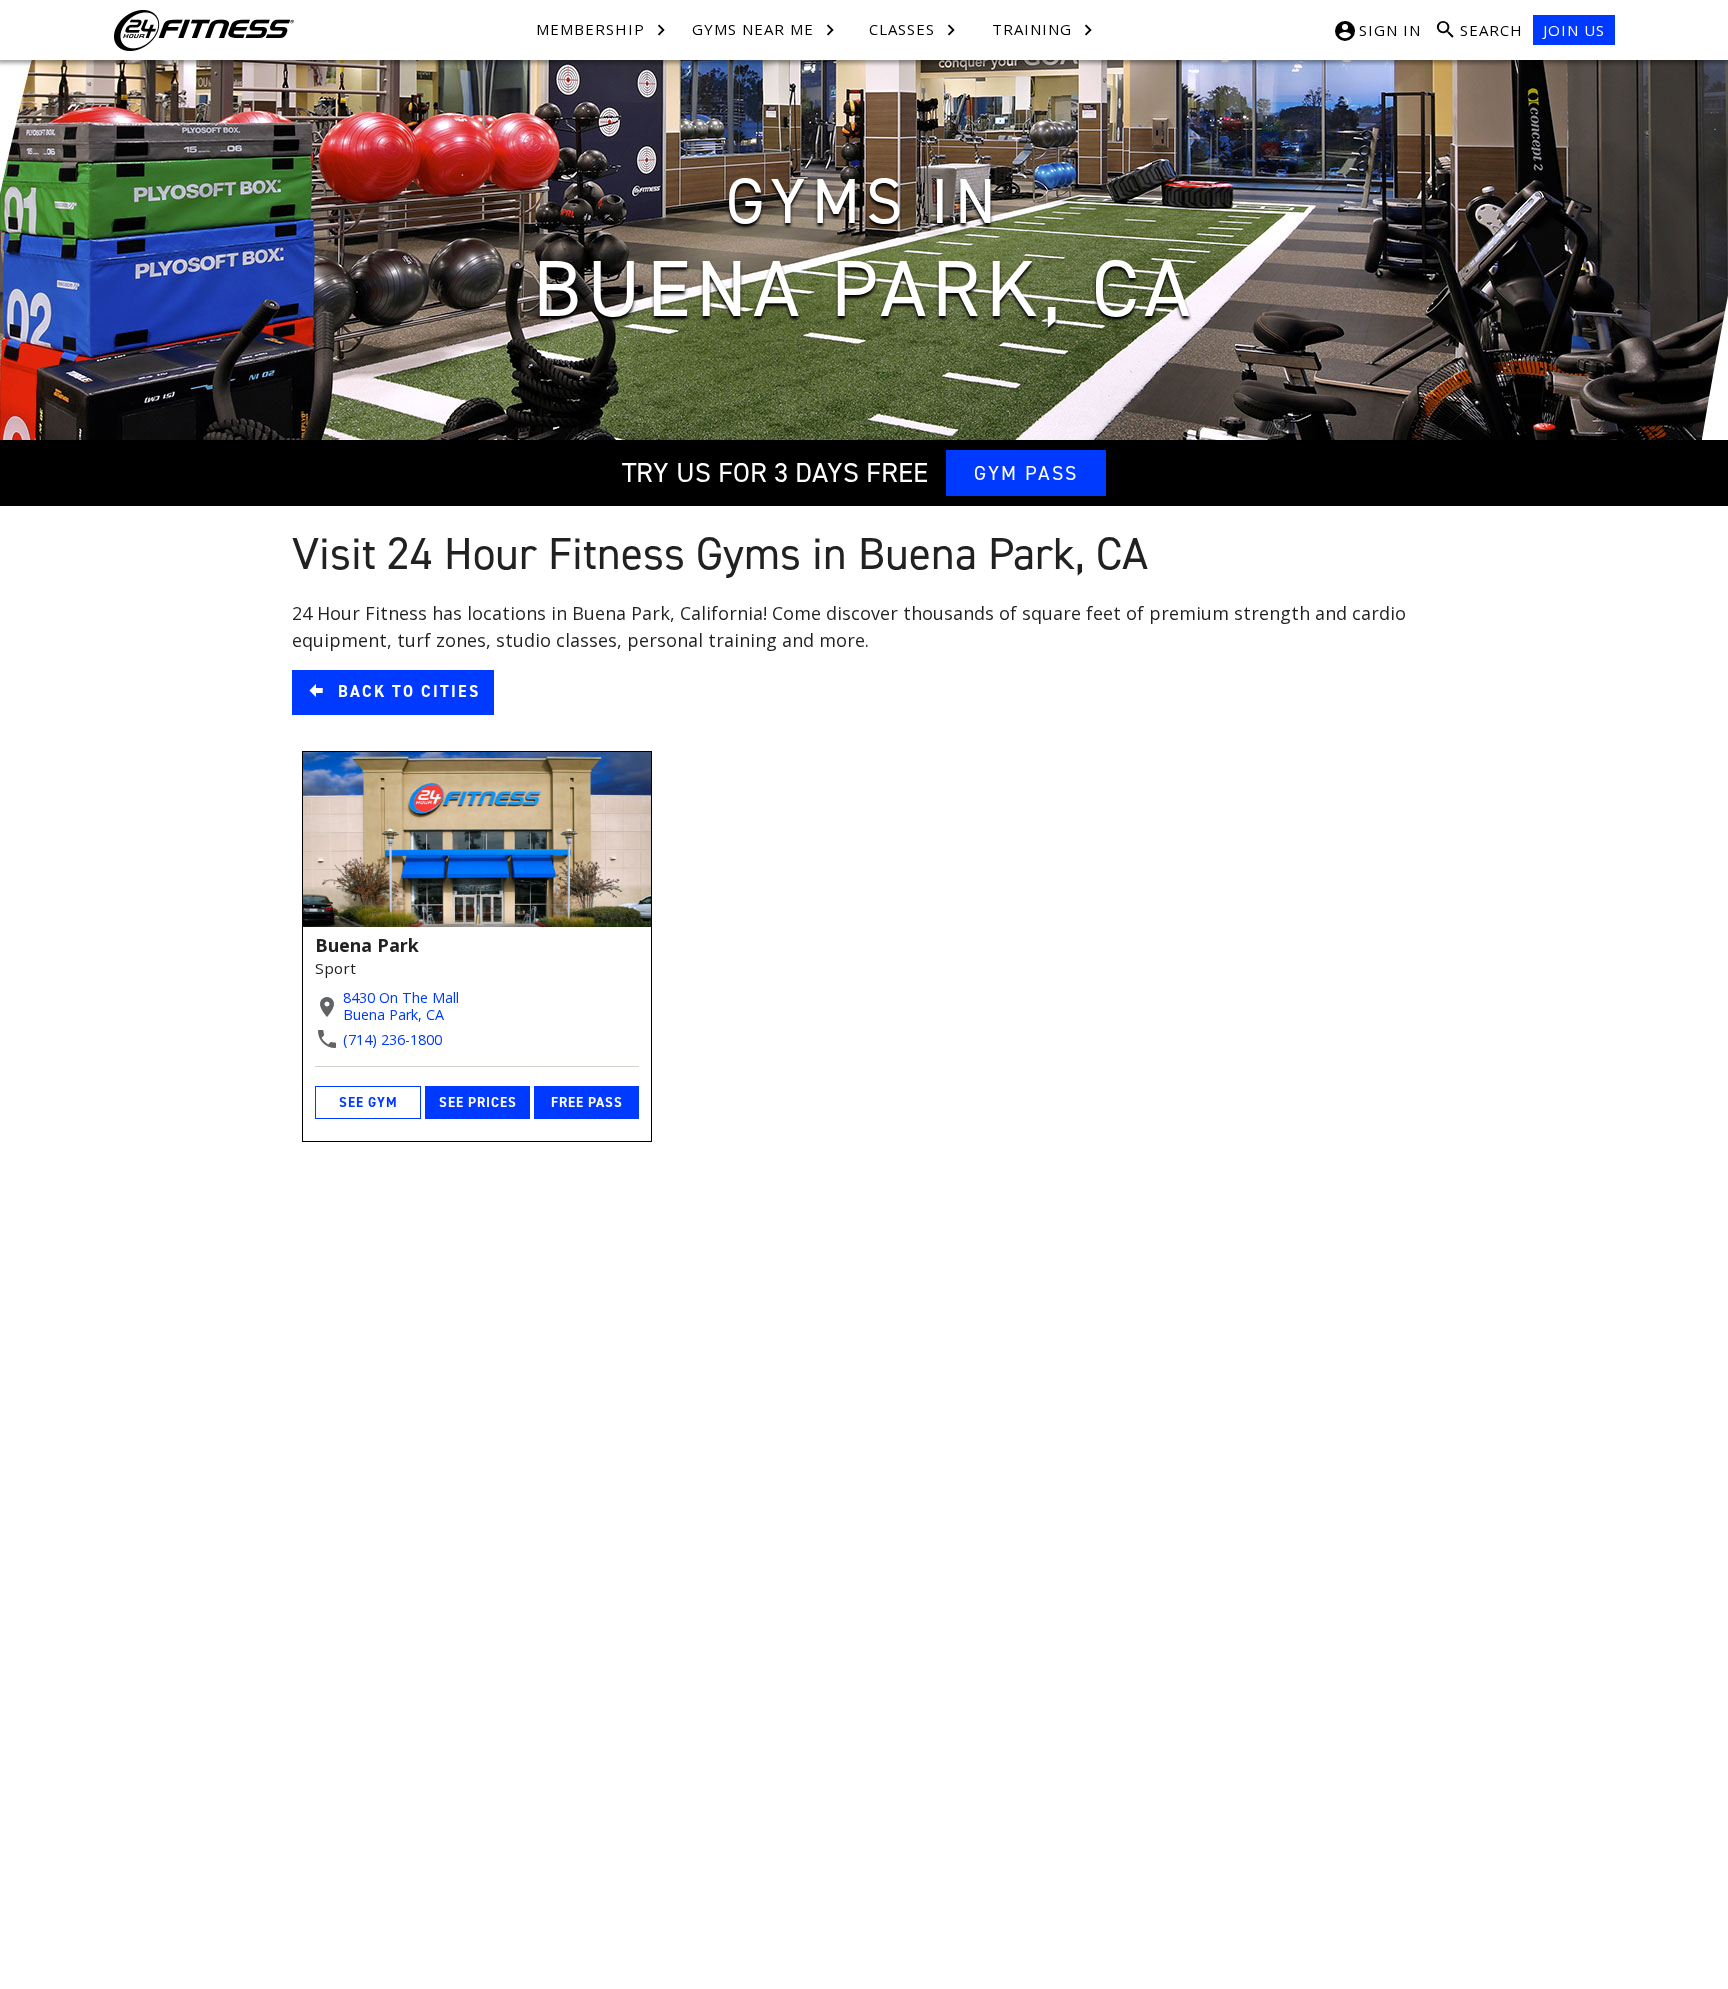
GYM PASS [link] (1026, 473)
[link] (393, 692)
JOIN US (1574, 30)
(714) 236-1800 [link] (392, 1039)
